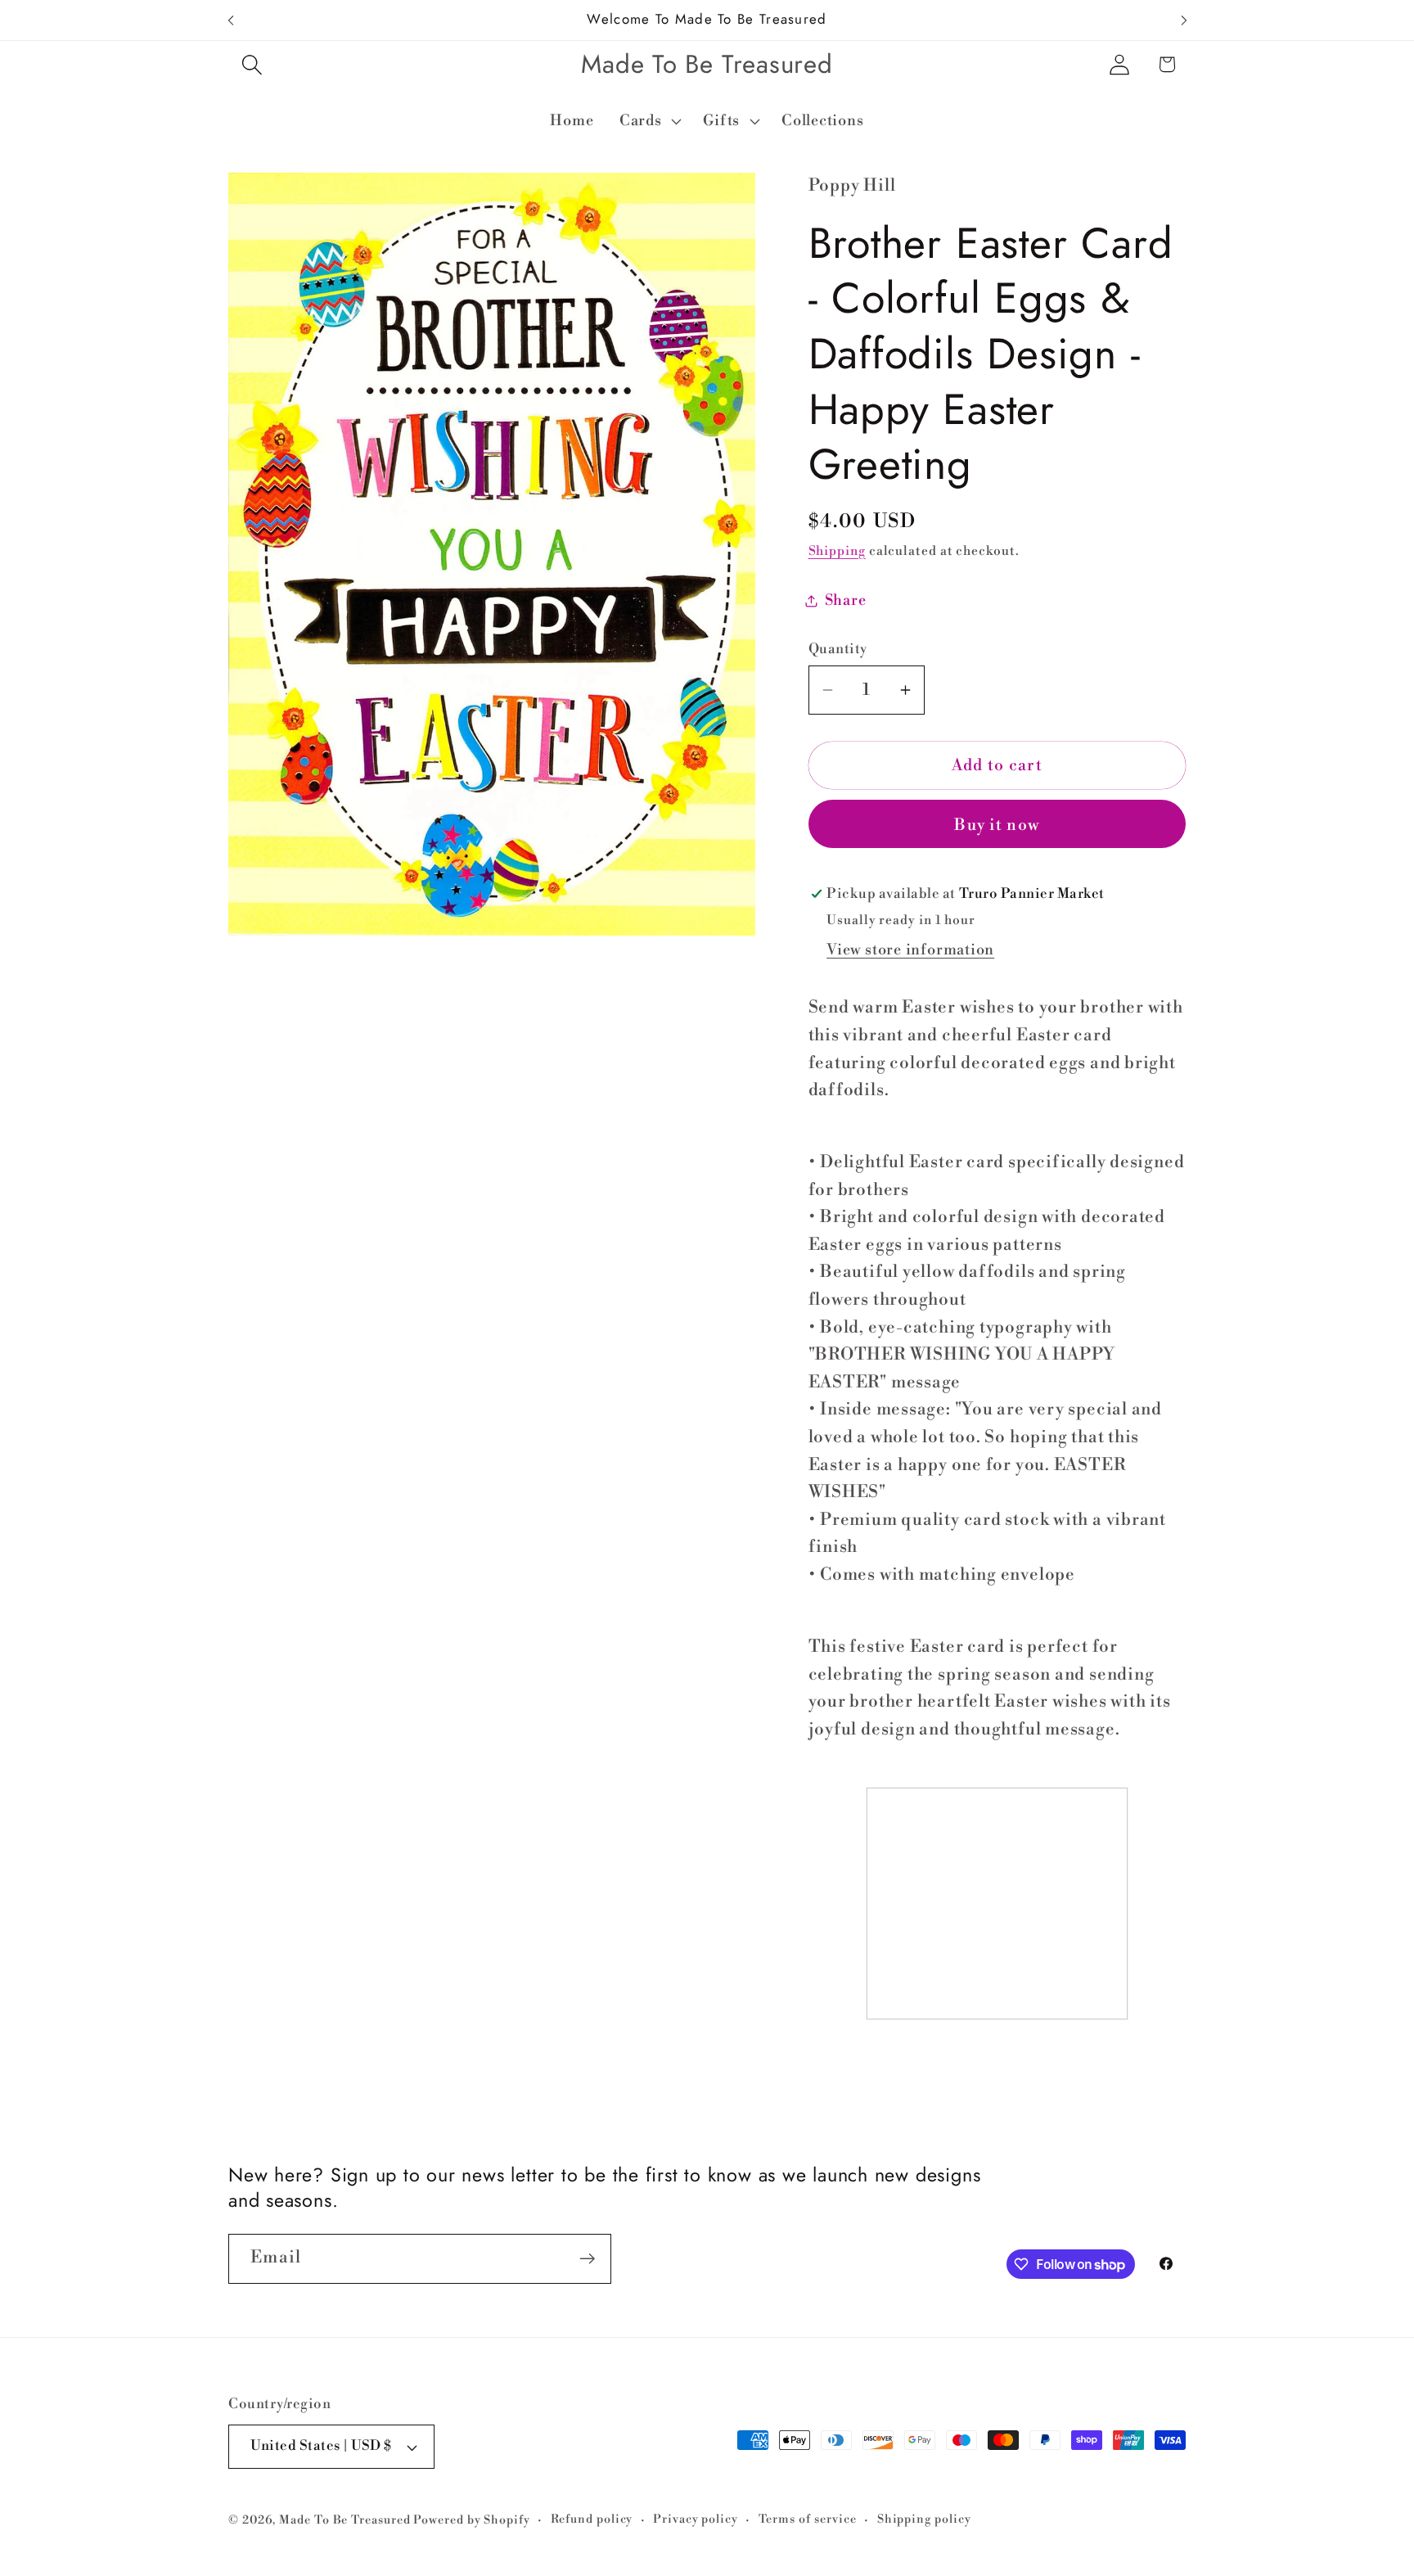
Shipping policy (924, 2520)
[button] (252, 64)
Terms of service (808, 2520)
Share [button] (846, 600)
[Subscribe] (587, 2259)
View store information (910, 951)
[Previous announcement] (231, 20)
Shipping (837, 551)
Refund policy (592, 2520)
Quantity (838, 649)
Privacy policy (696, 2520)
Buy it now (997, 825)
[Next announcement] (1184, 20)
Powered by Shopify (471, 2520)
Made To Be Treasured (344, 2520)
